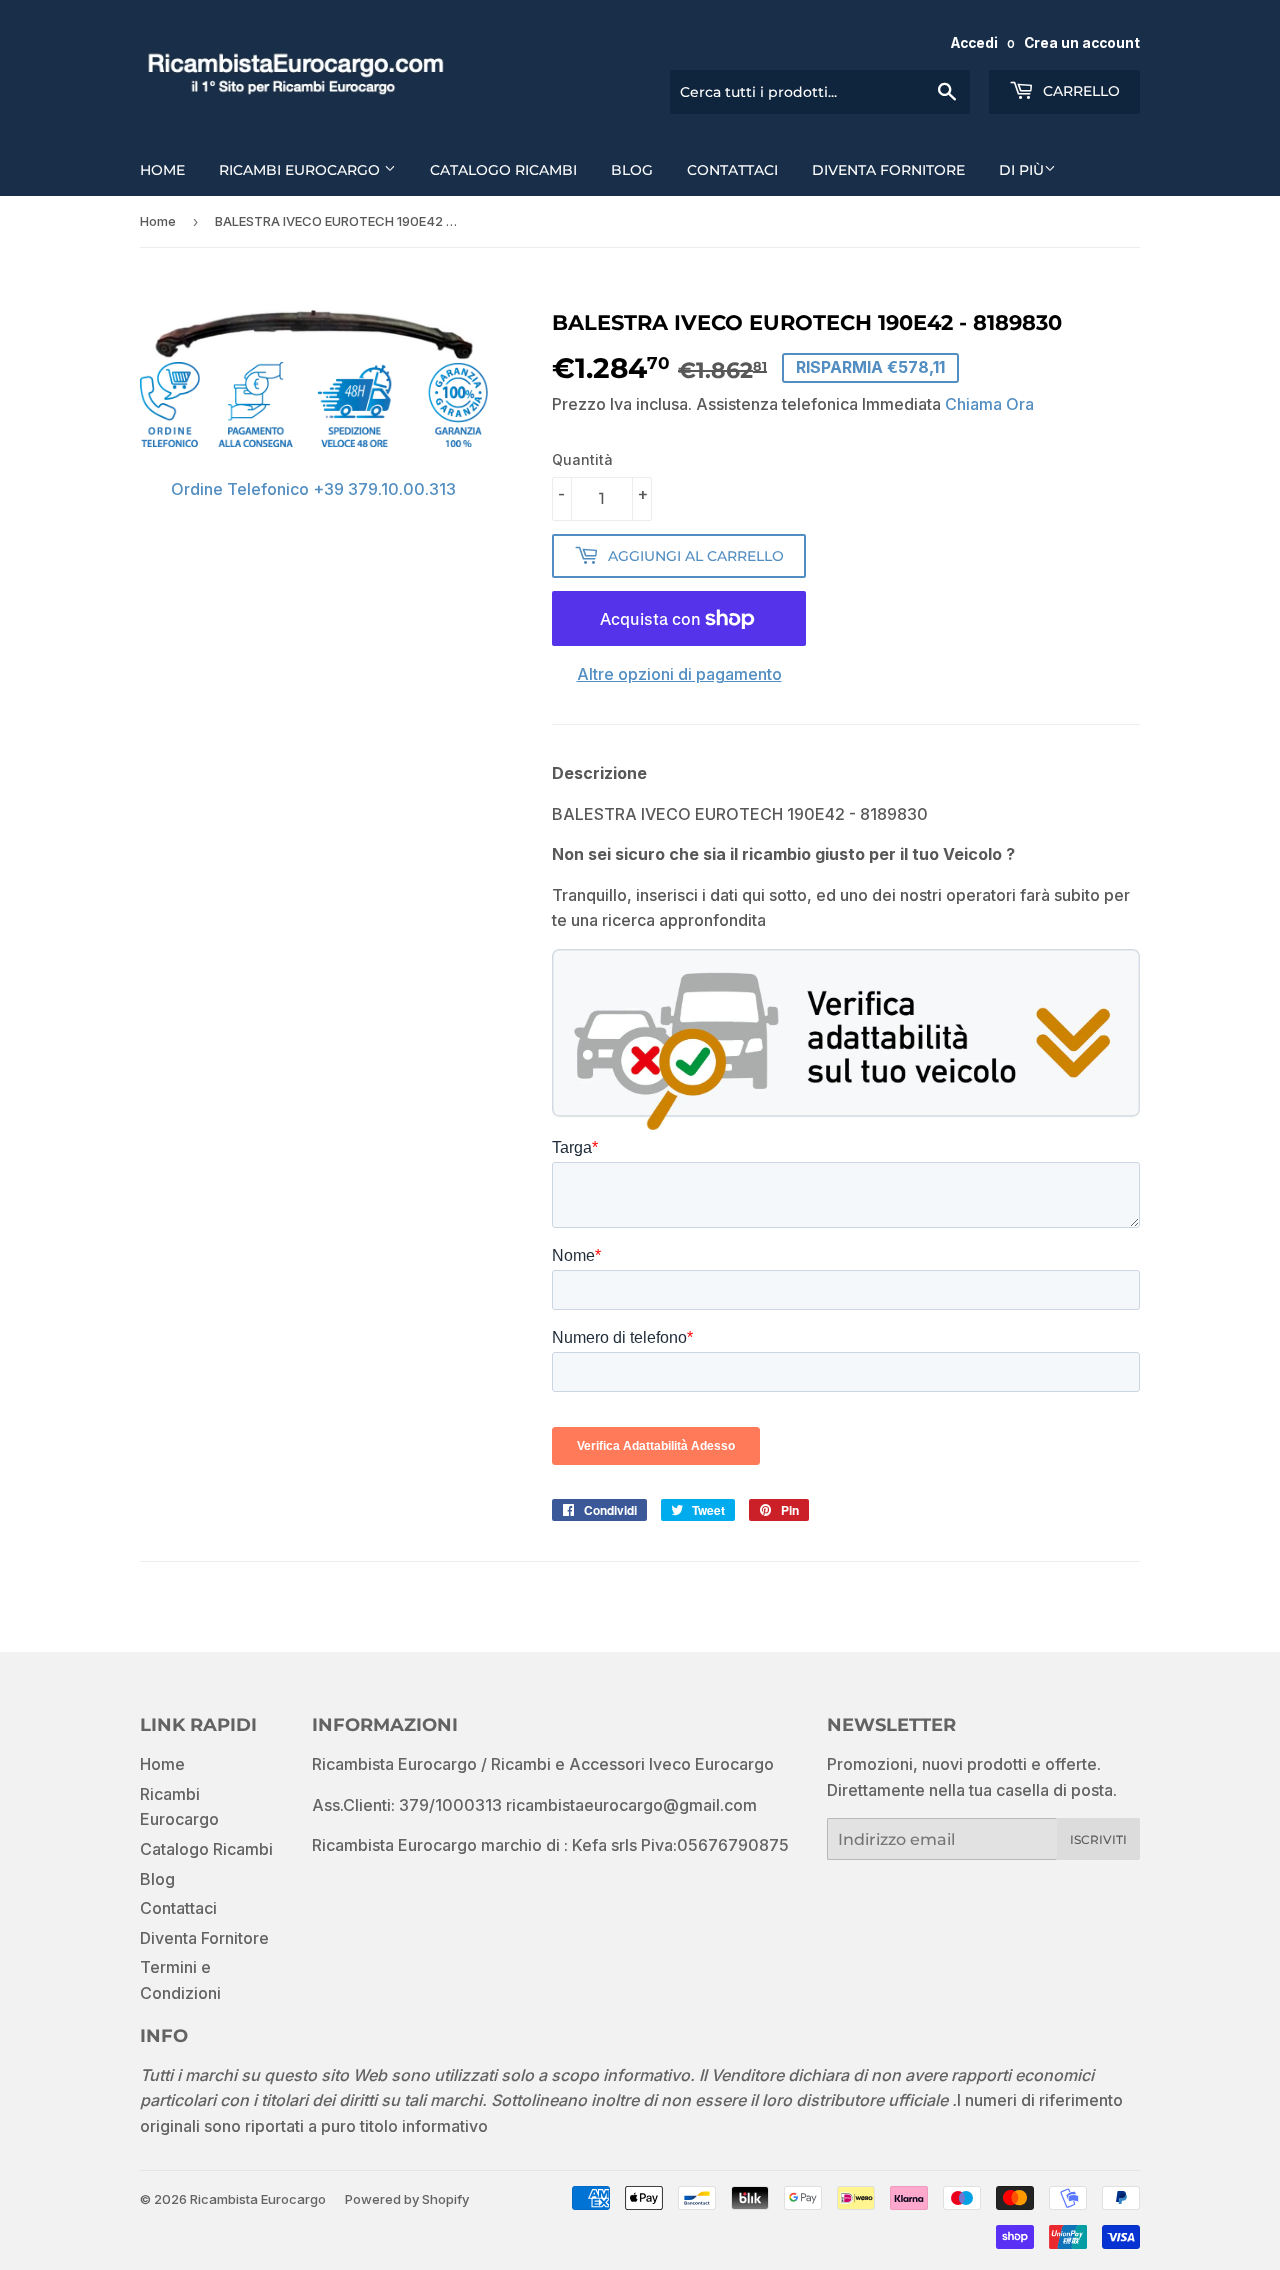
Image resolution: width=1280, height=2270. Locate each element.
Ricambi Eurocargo (301, 170)
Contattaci (732, 170)
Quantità (582, 459)
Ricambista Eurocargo (258, 2199)
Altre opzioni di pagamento (679, 674)
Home (162, 170)
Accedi (974, 43)
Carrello (1079, 91)
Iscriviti (1098, 1839)
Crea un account (1082, 43)
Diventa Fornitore (888, 170)
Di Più (1021, 170)
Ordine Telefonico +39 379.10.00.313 (313, 489)
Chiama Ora (989, 404)
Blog (632, 170)
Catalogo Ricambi (503, 170)
